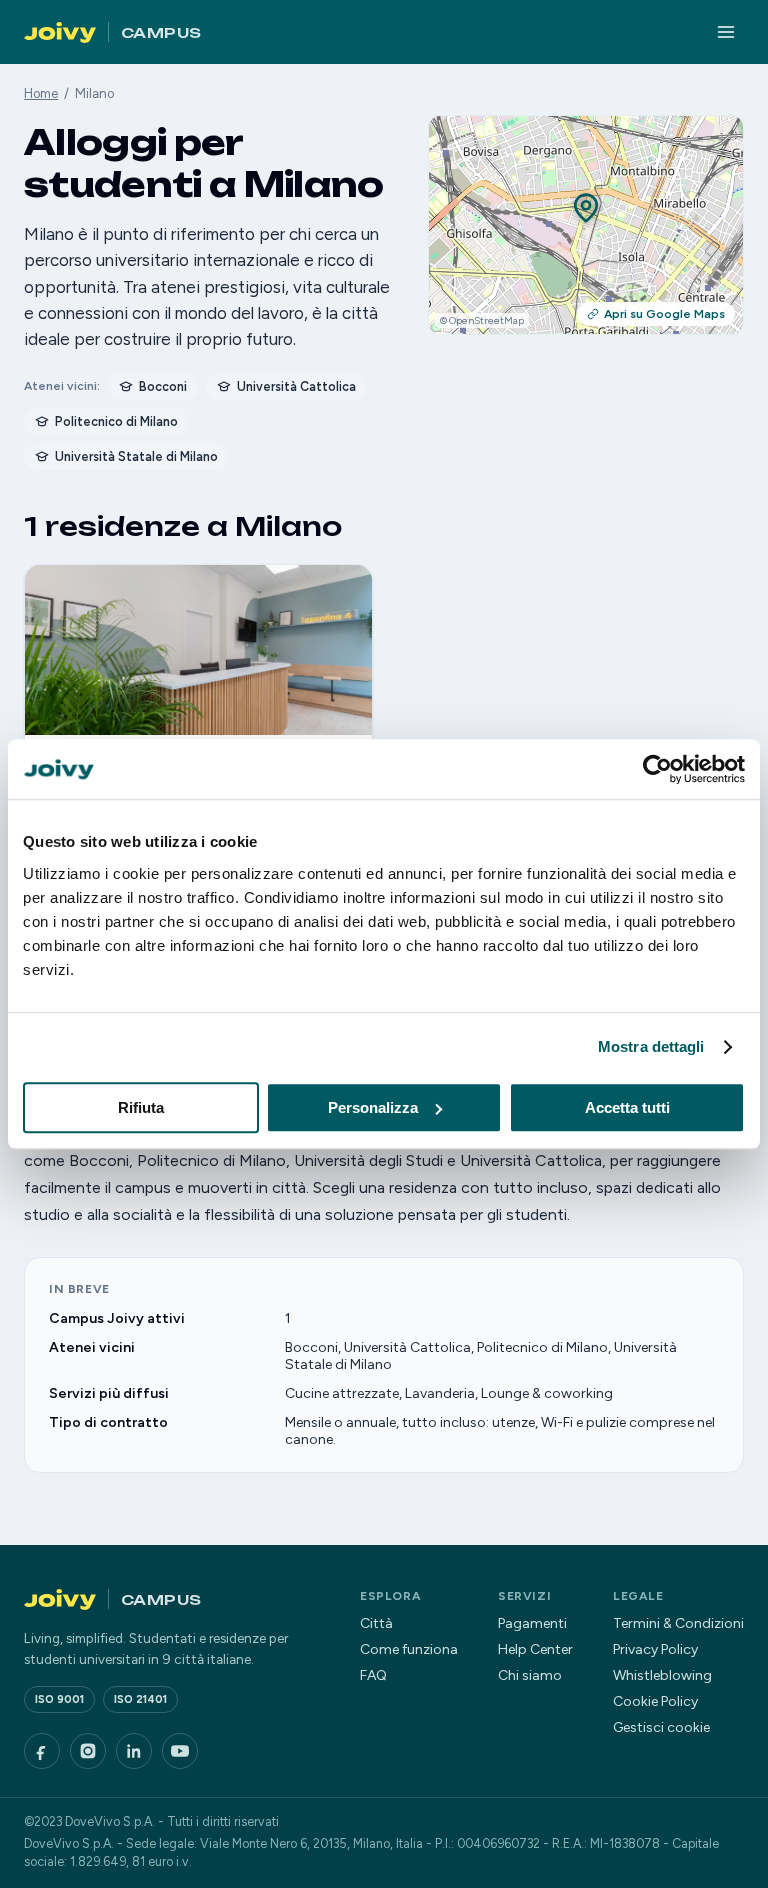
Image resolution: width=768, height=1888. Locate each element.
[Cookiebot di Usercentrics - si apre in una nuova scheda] (657, 769)
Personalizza (373, 1107)
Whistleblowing (662, 1675)
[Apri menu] (726, 32)
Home (41, 93)
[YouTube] (180, 1751)
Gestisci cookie (661, 1727)
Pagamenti (532, 1623)
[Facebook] (42, 1751)
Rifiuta (141, 1107)
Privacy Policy (655, 1649)
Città (376, 1623)
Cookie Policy (655, 1701)
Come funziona (409, 1649)
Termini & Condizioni (678, 1623)
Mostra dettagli (651, 1046)
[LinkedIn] (134, 1751)
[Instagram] (88, 1751)
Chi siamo (530, 1675)
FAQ (373, 1675)
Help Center (535, 1649)
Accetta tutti (627, 1107)
